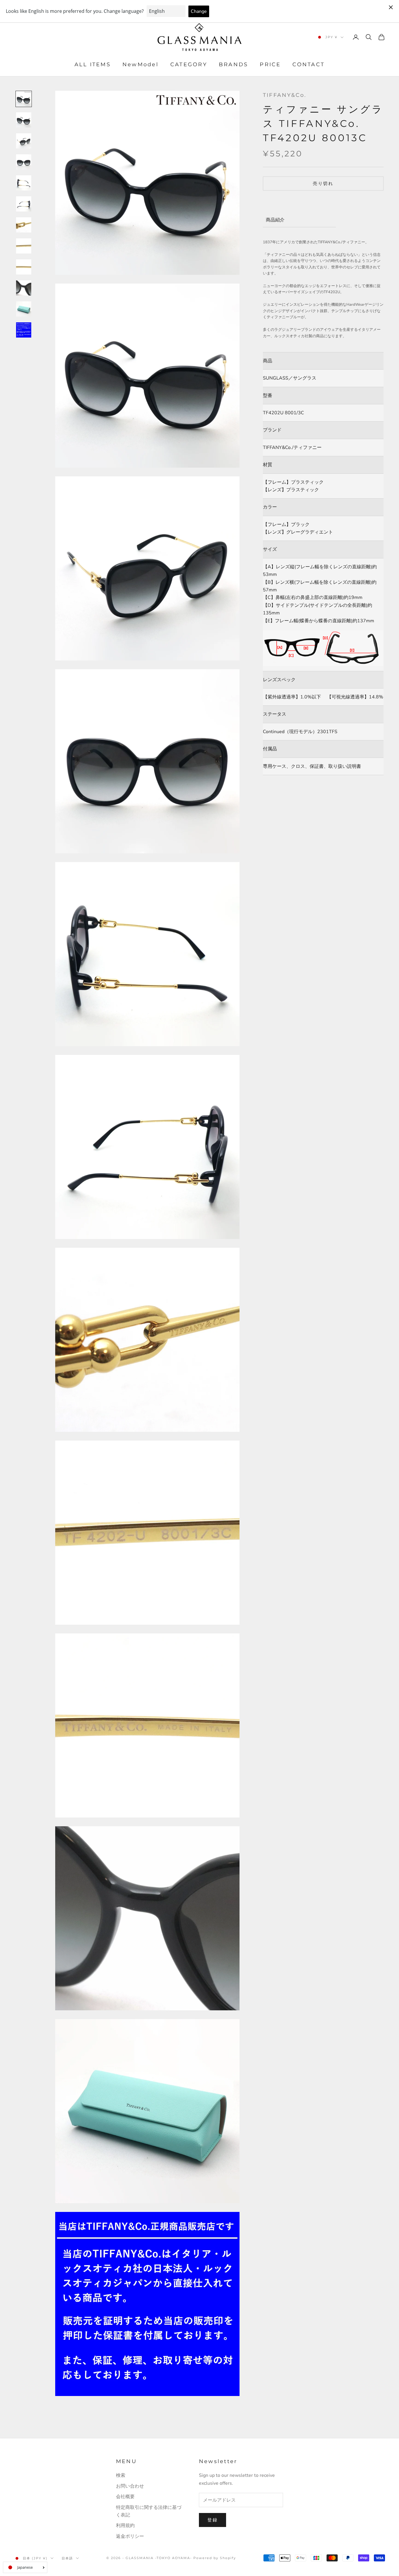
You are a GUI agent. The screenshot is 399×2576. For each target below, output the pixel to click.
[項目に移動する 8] (24, 246)
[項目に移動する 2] (24, 120)
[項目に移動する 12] (24, 330)
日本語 (67, 2558)
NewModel (140, 65)
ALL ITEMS (93, 65)
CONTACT (308, 65)
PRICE (270, 65)
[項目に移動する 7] (24, 225)
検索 (121, 2475)
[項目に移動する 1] (24, 99)
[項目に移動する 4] (24, 162)
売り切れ (323, 183)
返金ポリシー (130, 2536)
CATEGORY (189, 65)
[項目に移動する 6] (24, 204)
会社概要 (125, 2497)
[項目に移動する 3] (24, 141)
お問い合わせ (130, 2486)
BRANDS (233, 65)
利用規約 (125, 2526)
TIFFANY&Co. (285, 95)
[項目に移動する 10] (24, 288)
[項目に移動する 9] (24, 267)
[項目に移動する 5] (24, 183)
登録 (212, 2520)
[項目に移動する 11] (24, 309)
